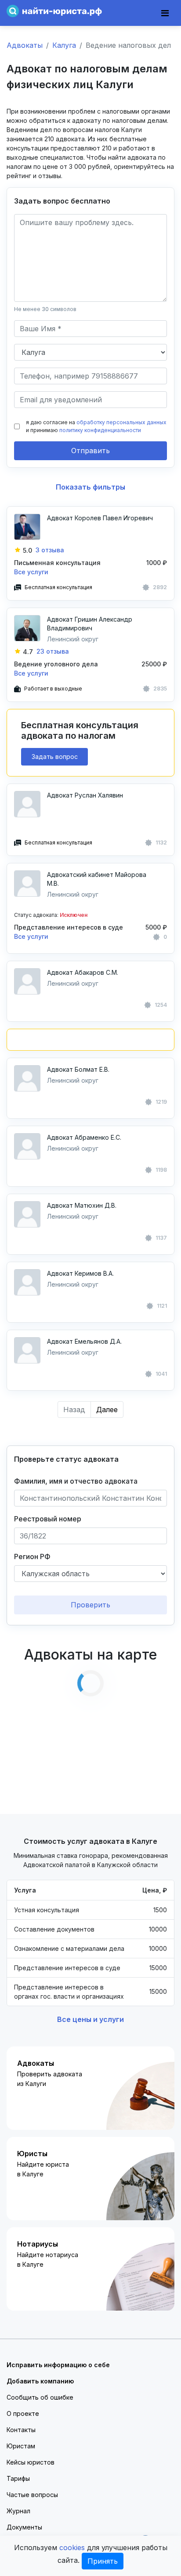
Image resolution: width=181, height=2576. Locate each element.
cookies (72, 2547)
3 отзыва (50, 550)
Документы (24, 2527)
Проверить (90, 1605)
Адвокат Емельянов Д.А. (84, 1341)
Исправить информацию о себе (58, 2365)
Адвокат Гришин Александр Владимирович (90, 624)
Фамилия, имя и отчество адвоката (76, 1481)
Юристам (21, 2446)
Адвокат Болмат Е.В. (78, 1069)
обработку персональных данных (121, 422)
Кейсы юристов (31, 2462)
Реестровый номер (48, 1519)
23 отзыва (53, 651)
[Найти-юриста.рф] (54, 10)
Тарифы (18, 2478)
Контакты (21, 2430)
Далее (107, 1410)
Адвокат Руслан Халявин (85, 795)
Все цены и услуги (90, 2019)
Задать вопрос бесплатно (62, 201)
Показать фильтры (90, 487)
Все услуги (31, 572)
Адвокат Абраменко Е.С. (84, 1137)
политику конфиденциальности (100, 430)
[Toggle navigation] (165, 13)
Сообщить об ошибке (40, 2397)
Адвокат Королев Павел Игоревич (100, 518)
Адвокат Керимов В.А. (80, 1273)
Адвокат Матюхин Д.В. (82, 1205)
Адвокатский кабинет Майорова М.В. (97, 879)
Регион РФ (32, 1556)
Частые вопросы (32, 2495)
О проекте (23, 2413)
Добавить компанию (40, 2381)
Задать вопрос (55, 757)
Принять (103, 2561)
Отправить (90, 451)
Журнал (18, 2511)
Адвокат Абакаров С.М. (83, 972)
